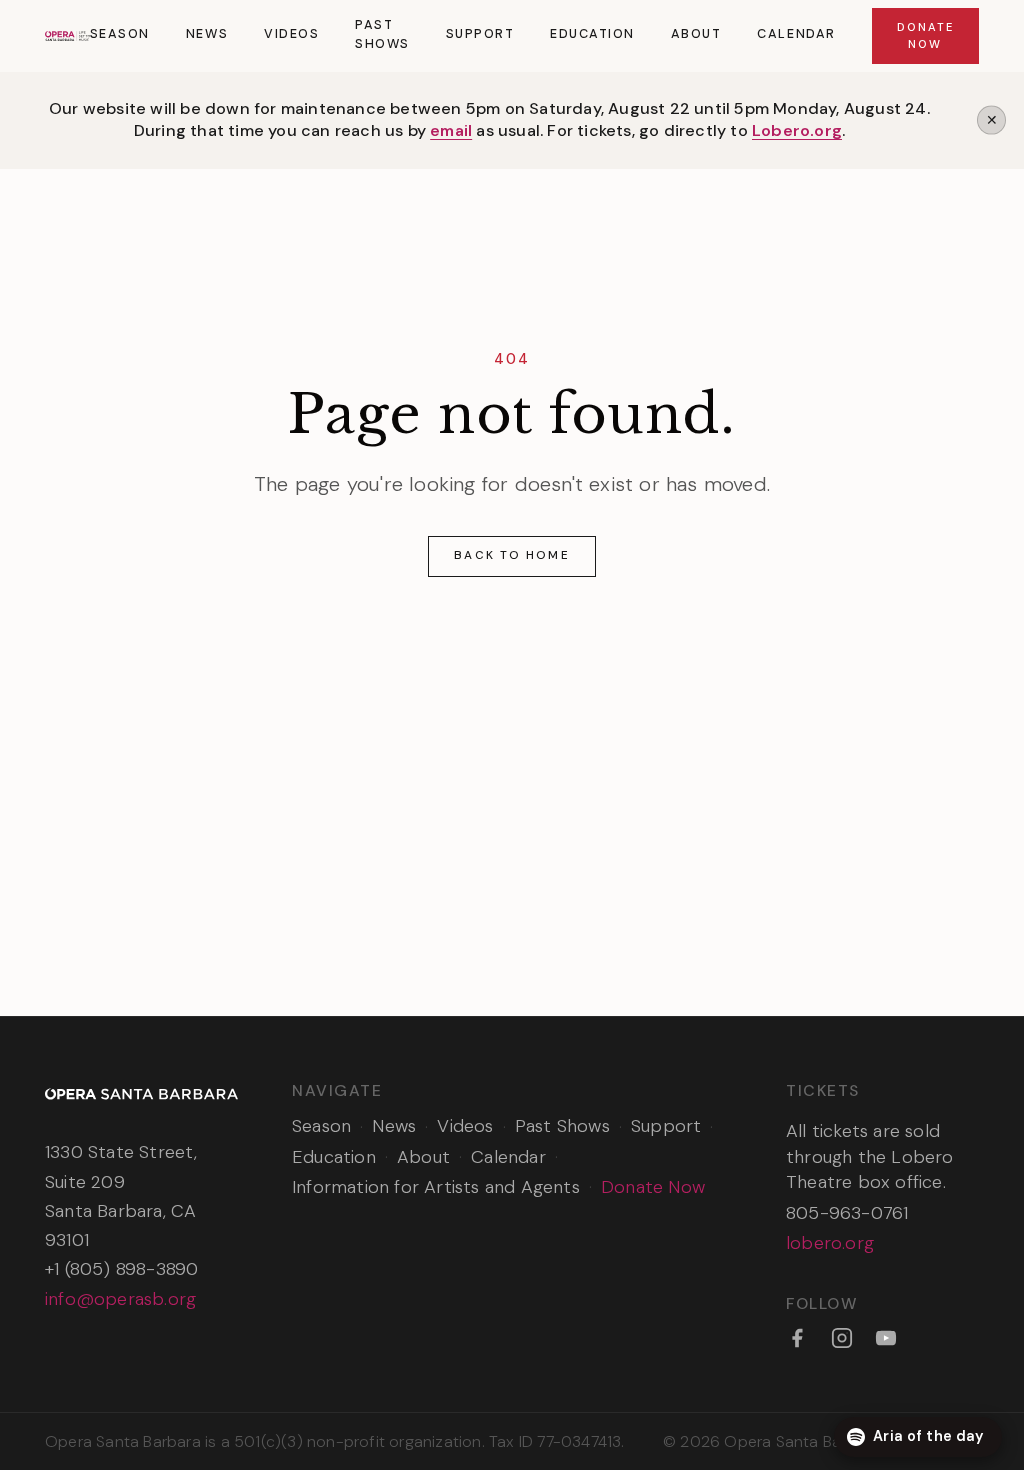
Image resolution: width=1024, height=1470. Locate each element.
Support (480, 34)
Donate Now (925, 35)
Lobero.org (797, 130)
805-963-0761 (847, 1213)
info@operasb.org (120, 1299)
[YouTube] (886, 1338)
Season (120, 34)
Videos (291, 34)
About (696, 34)
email (451, 130)
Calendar (796, 34)
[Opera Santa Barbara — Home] (67, 36)
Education (592, 34)
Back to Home (511, 555)
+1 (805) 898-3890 (121, 1269)
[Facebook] (797, 1338)
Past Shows (382, 34)
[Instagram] (842, 1338)
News (207, 34)
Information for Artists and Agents (436, 1187)
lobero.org (830, 1243)
